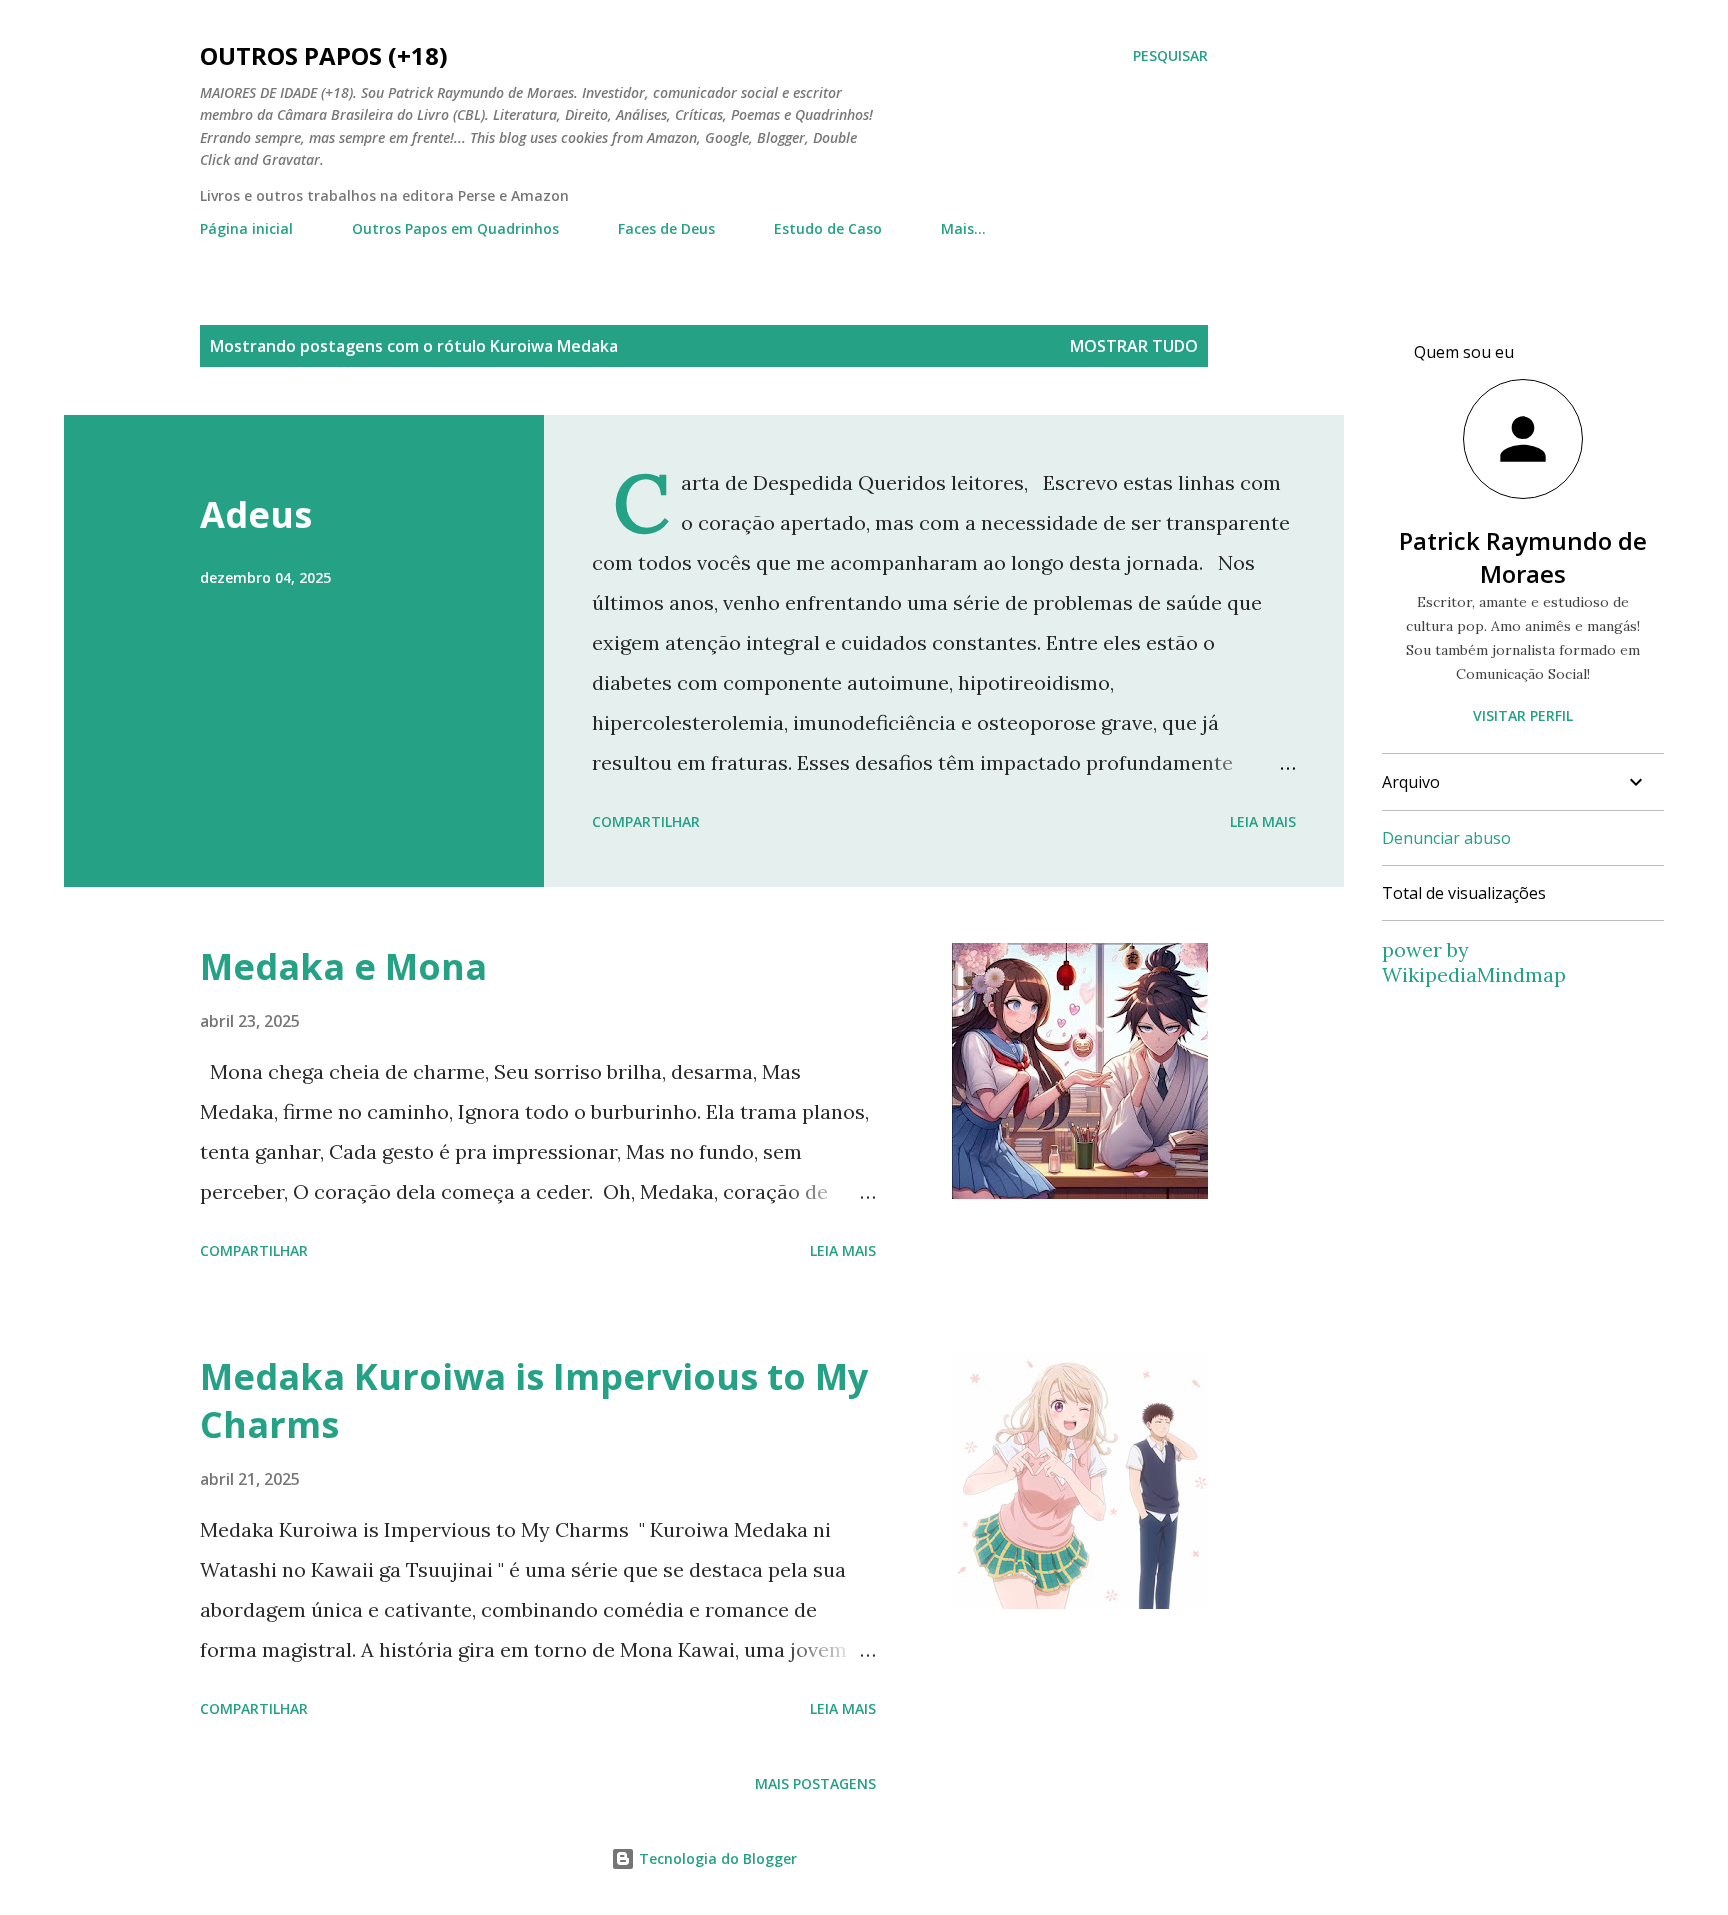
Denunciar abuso (1446, 838)
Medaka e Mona (343, 966)
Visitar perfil (1523, 715)
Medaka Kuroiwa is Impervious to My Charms (534, 1400)
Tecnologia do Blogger (716, 1858)
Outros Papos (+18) (324, 55)
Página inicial (246, 228)
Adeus (256, 514)
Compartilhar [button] (646, 821)
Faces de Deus (666, 228)
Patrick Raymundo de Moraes (1523, 557)
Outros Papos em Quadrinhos (455, 228)
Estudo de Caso (828, 228)
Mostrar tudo (1134, 346)
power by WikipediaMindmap (1474, 962)
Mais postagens (815, 1783)
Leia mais (1263, 821)
